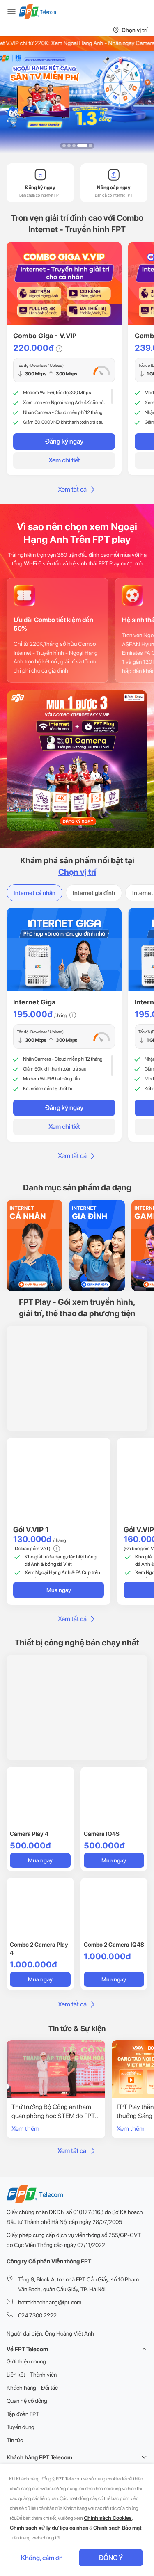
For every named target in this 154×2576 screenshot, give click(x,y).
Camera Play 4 (29, 1834)
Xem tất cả (72, 489)
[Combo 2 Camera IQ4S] (114, 1908)
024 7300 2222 (37, 2315)
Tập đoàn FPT (23, 2414)
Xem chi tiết (64, 460)
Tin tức (15, 2440)
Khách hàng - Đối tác (32, 2388)
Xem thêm (25, 2129)
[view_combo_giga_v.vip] (64, 283)
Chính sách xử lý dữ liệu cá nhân (49, 2528)
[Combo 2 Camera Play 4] (40, 1908)
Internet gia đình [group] (94, 893)
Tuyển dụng (21, 2427)
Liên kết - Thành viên (32, 2375)
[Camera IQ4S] (114, 1797)
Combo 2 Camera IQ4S (114, 1945)
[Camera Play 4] (40, 1797)
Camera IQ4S (102, 1834)
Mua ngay (59, 1590)
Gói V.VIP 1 (31, 1529)
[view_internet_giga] (64, 949)
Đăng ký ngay (64, 441)
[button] (64, 146)
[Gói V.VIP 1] (59, 1480)
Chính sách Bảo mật (117, 2528)
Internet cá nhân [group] (34, 893)
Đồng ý (111, 2558)
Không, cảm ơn (42, 2558)
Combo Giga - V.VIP (45, 336)
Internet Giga (34, 1002)
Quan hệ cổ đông (27, 2401)
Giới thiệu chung (26, 2361)
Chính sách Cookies (108, 2518)
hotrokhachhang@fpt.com (50, 2302)
